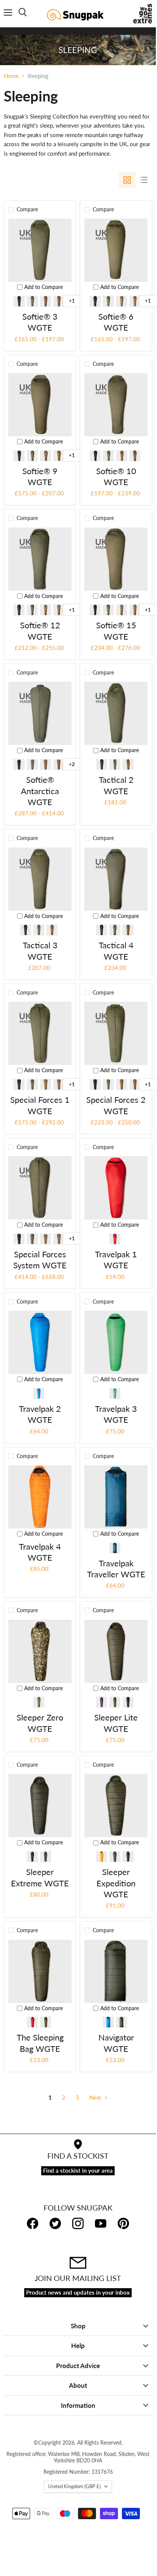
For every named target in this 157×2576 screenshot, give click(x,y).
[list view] (144, 180)
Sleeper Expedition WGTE (116, 1883)
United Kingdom (74, 2486)
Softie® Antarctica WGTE (40, 791)
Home (11, 76)
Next (96, 2097)
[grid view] (127, 180)
